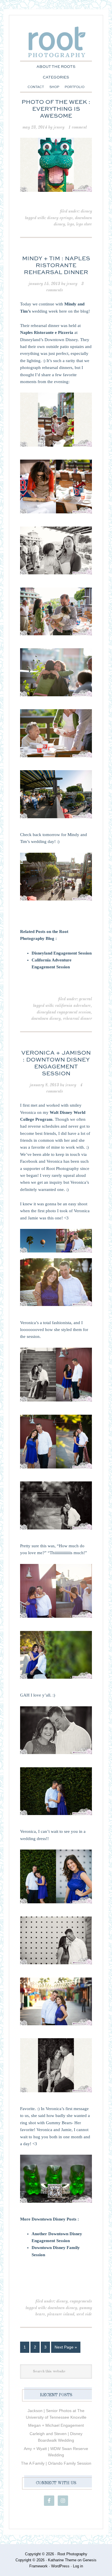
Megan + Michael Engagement (56, 2425)
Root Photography (72, 2554)
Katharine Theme (62, 2560)
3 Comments (65, 287)
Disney (86, 211)
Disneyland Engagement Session (62, 953)
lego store (84, 224)
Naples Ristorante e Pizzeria (47, 332)
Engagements (81, 2301)
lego (71, 224)
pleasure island (61, 2314)
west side (84, 2314)
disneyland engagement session (64, 1012)
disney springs (60, 218)
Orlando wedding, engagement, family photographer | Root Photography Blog (56, 46)
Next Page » (66, 2347)
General (85, 999)
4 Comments (64, 1088)
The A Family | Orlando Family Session (56, 2463)
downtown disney (46, 1019)
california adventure (73, 1006)
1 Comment (78, 127)
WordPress (60, 2566)
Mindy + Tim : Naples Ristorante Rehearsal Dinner (56, 266)
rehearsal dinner (77, 1019)
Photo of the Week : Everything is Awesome (56, 109)
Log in (78, 2566)
